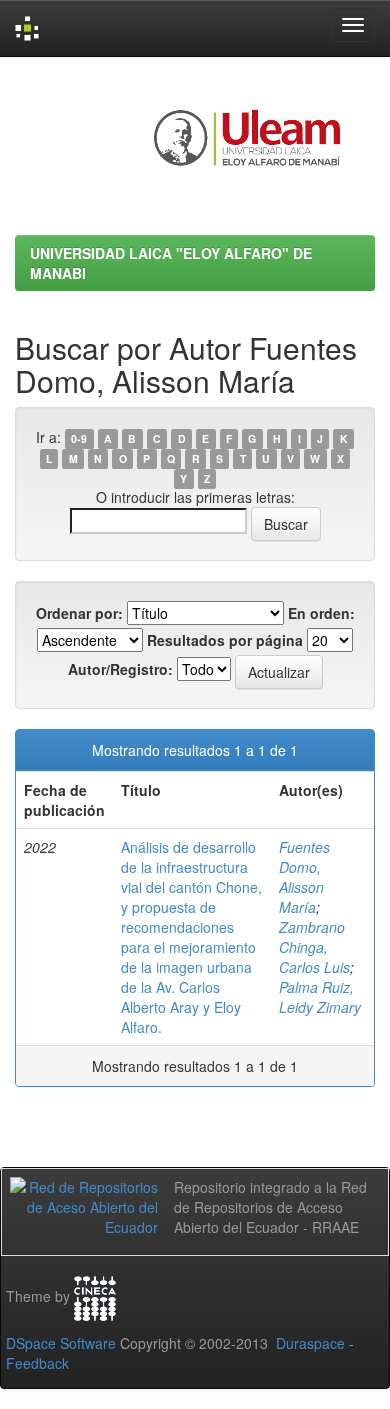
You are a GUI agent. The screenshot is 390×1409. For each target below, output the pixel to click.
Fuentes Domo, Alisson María (304, 877)
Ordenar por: (79, 613)
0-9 (79, 438)
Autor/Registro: (120, 669)
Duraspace (310, 1343)
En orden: (321, 613)
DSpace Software (61, 1343)
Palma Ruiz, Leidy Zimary (320, 997)
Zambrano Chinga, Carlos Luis (314, 947)
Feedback (37, 1363)
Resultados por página (225, 640)
